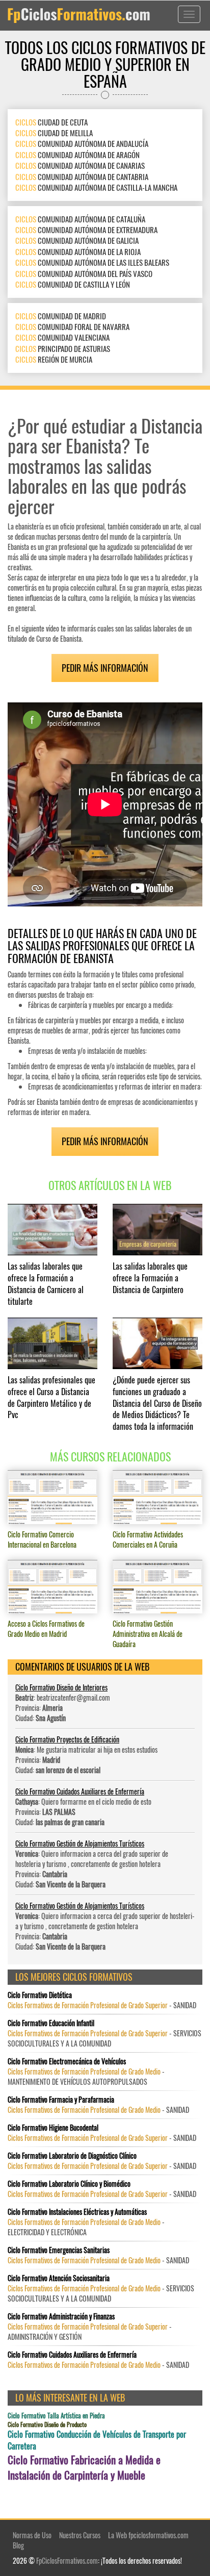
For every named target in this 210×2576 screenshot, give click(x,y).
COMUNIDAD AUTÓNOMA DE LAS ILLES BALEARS (92, 262)
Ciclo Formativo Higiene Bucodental (53, 2128)
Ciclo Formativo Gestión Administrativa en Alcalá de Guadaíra (148, 1634)
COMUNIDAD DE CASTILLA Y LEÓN (73, 284)
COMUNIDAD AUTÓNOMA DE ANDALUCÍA (82, 143)
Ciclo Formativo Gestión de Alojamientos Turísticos (80, 1843)
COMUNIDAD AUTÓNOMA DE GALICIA (77, 240)
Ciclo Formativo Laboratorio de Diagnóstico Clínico (72, 2156)
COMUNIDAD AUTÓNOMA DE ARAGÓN (77, 155)
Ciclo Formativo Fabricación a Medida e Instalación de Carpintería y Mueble (84, 2467)
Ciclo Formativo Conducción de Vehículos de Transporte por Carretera (97, 2440)
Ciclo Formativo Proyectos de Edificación (67, 1739)
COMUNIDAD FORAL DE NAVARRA (72, 326)
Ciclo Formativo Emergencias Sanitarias (59, 2250)
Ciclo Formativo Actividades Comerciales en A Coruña (148, 1539)
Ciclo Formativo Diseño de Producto (47, 2424)
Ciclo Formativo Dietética (40, 1995)
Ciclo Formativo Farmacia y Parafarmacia (61, 2100)
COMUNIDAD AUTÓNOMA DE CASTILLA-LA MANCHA (96, 187)
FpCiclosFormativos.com (67, 2560)
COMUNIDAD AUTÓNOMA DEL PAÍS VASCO (84, 273)
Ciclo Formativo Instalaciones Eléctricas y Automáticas (77, 2212)
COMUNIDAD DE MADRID (61, 316)
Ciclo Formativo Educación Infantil (51, 2023)
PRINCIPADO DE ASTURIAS (63, 348)
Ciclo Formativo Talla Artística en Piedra (56, 2416)
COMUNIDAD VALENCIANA (62, 337)
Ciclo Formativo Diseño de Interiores (61, 1687)
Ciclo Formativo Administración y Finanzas (61, 2316)
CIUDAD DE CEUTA (51, 122)
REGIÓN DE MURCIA (54, 359)
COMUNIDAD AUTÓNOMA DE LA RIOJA (78, 251)
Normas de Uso (32, 2535)
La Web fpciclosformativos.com (148, 2535)
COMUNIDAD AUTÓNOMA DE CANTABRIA (82, 176)
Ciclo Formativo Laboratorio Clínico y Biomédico (69, 2184)
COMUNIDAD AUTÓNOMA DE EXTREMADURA (86, 230)
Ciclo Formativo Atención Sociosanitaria (59, 2278)
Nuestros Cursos (80, 2535)
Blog (18, 2545)
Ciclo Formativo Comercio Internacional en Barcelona (42, 1539)
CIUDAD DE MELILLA (54, 133)
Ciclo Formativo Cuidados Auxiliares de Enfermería (80, 1791)
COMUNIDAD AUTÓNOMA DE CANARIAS (80, 165)
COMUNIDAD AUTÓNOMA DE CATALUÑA (80, 219)
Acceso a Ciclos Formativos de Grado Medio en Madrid (46, 1628)
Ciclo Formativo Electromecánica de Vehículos (67, 2061)
